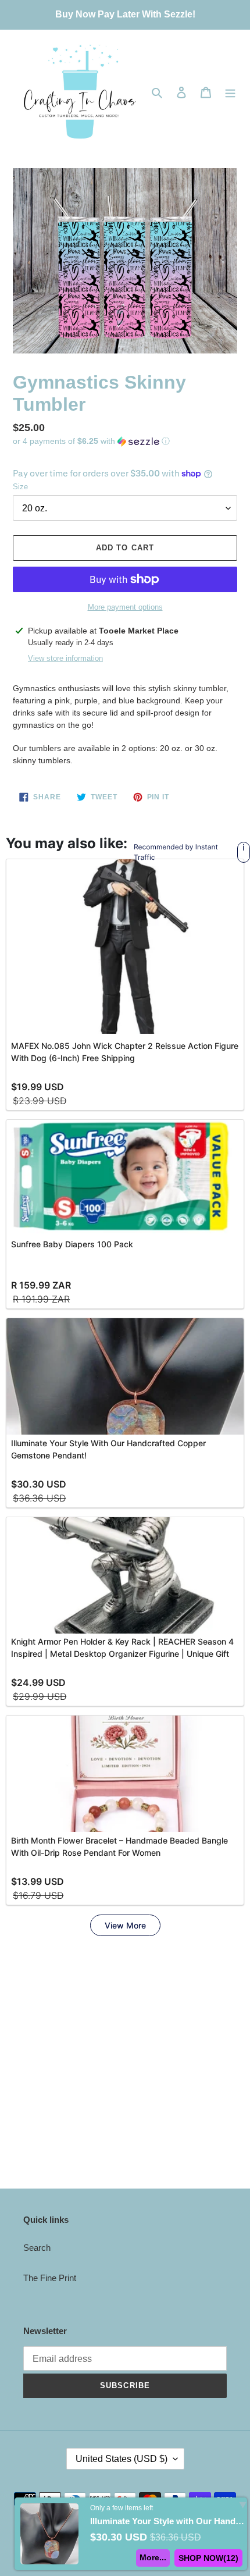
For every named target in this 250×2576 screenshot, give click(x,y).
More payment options (125, 607)
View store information (65, 658)
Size (20, 487)
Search (37, 2248)
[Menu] (230, 92)
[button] (91, 441)
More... (153, 2557)
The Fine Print (50, 2278)
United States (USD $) (122, 2459)
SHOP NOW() (208, 2558)
